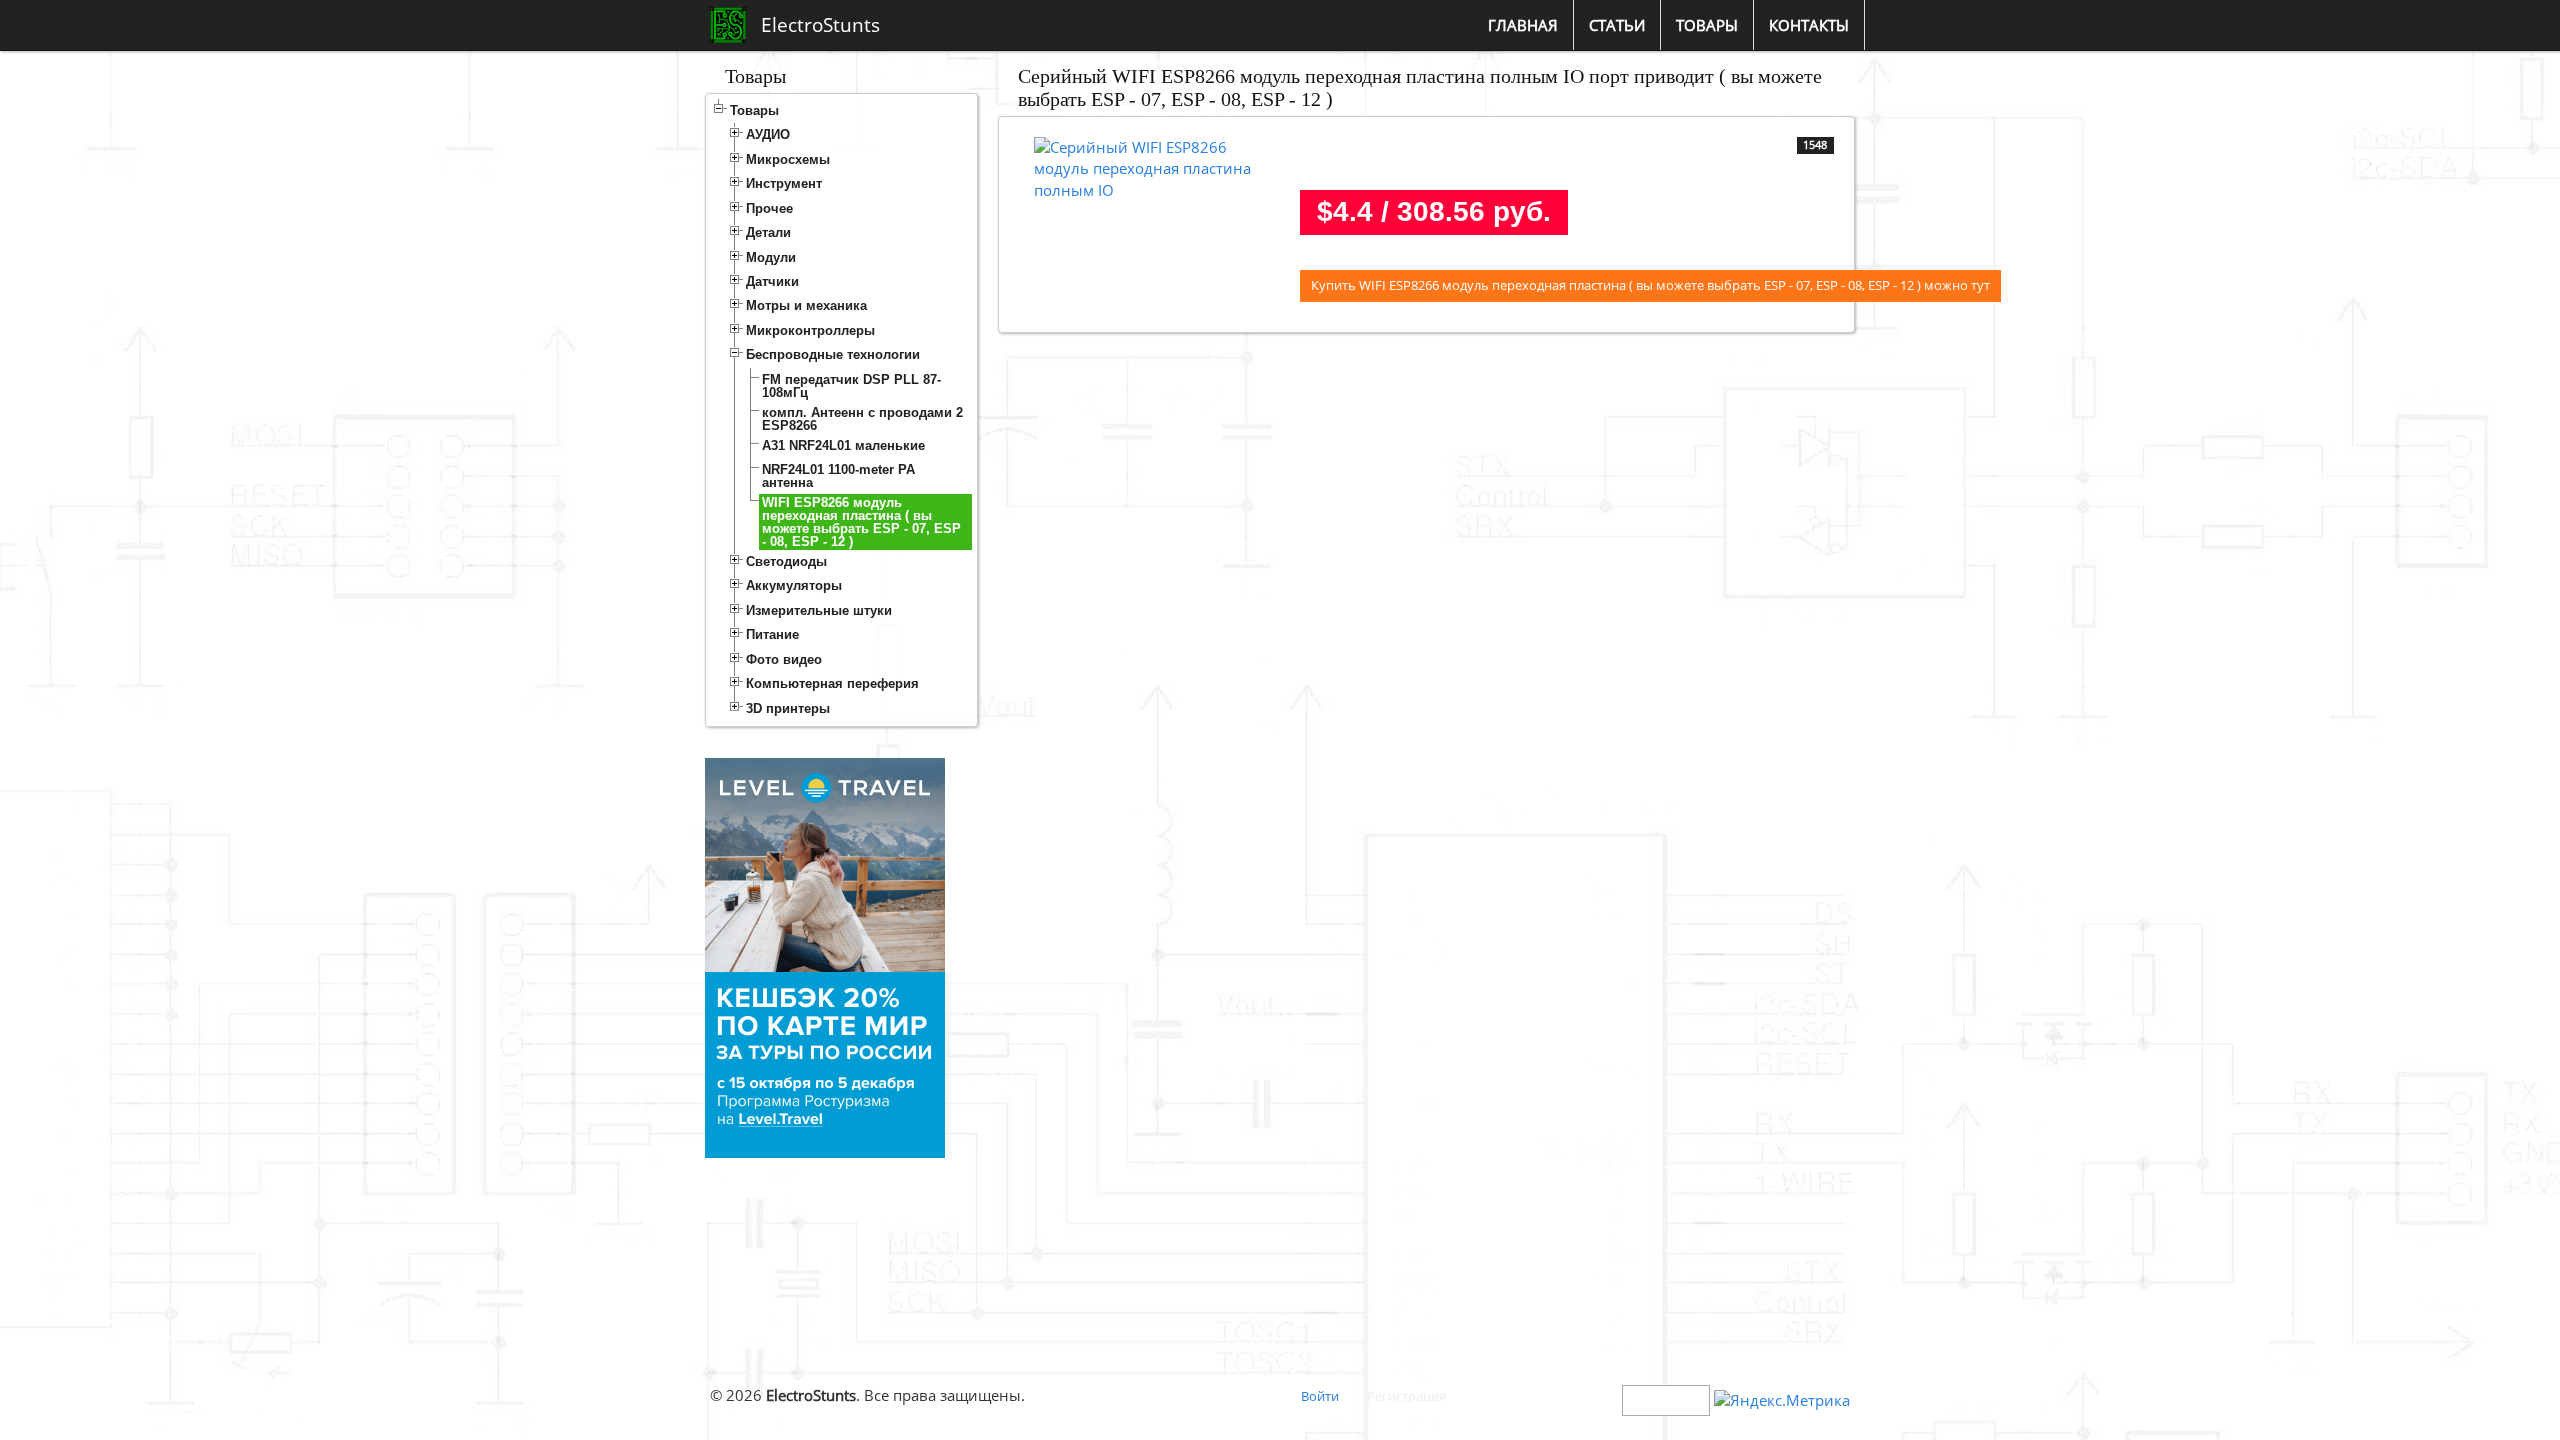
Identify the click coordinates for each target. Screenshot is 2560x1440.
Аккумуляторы (794, 585)
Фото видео (784, 659)
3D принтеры (788, 708)
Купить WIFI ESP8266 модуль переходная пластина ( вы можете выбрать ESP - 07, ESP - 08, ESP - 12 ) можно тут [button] (1650, 285)
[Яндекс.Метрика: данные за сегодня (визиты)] (1782, 1400)
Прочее (769, 208)
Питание (772, 634)
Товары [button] (1707, 25)
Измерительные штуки (819, 610)
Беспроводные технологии (833, 354)
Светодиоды (786, 561)
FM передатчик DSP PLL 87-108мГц (851, 386)
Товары (754, 110)
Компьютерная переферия (832, 683)
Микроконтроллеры (810, 330)
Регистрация (1406, 1396)
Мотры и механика (806, 305)
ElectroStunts (820, 25)
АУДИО (768, 134)
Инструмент (784, 183)
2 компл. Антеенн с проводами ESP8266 (862, 419)
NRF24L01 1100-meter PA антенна (838, 476)
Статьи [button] (1617, 25)
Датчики (772, 281)
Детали (768, 232)
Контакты (1809, 25)
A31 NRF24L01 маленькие (843, 445)
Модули (771, 257)
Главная (1523, 25)
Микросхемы (788, 159)
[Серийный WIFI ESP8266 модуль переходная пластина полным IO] (1155, 167)
